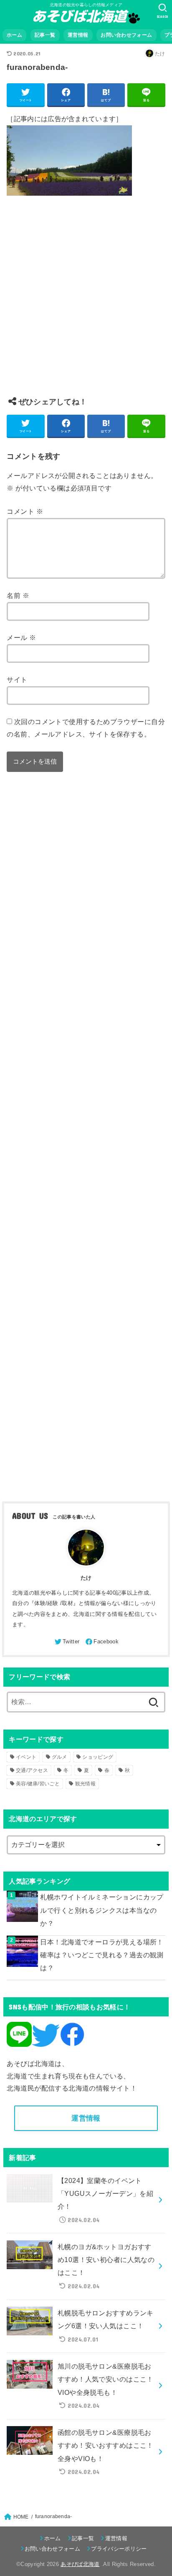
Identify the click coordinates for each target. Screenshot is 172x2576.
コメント (25, 511)
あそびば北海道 (80, 2564)
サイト (17, 679)
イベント (26, 1757)
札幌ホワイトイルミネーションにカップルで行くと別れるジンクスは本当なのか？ (102, 1910)
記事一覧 (45, 35)
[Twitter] (66, 1642)
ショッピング (98, 1757)
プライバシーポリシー (119, 2549)
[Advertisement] (86, 303)
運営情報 (78, 35)
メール (21, 637)
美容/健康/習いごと (38, 1784)
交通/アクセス (32, 1770)
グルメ (59, 1757)
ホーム (14, 35)
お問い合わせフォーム (126, 35)
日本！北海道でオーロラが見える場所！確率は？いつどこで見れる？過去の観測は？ (102, 1955)
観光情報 (85, 1784)
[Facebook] (101, 1642)
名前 (18, 595)
